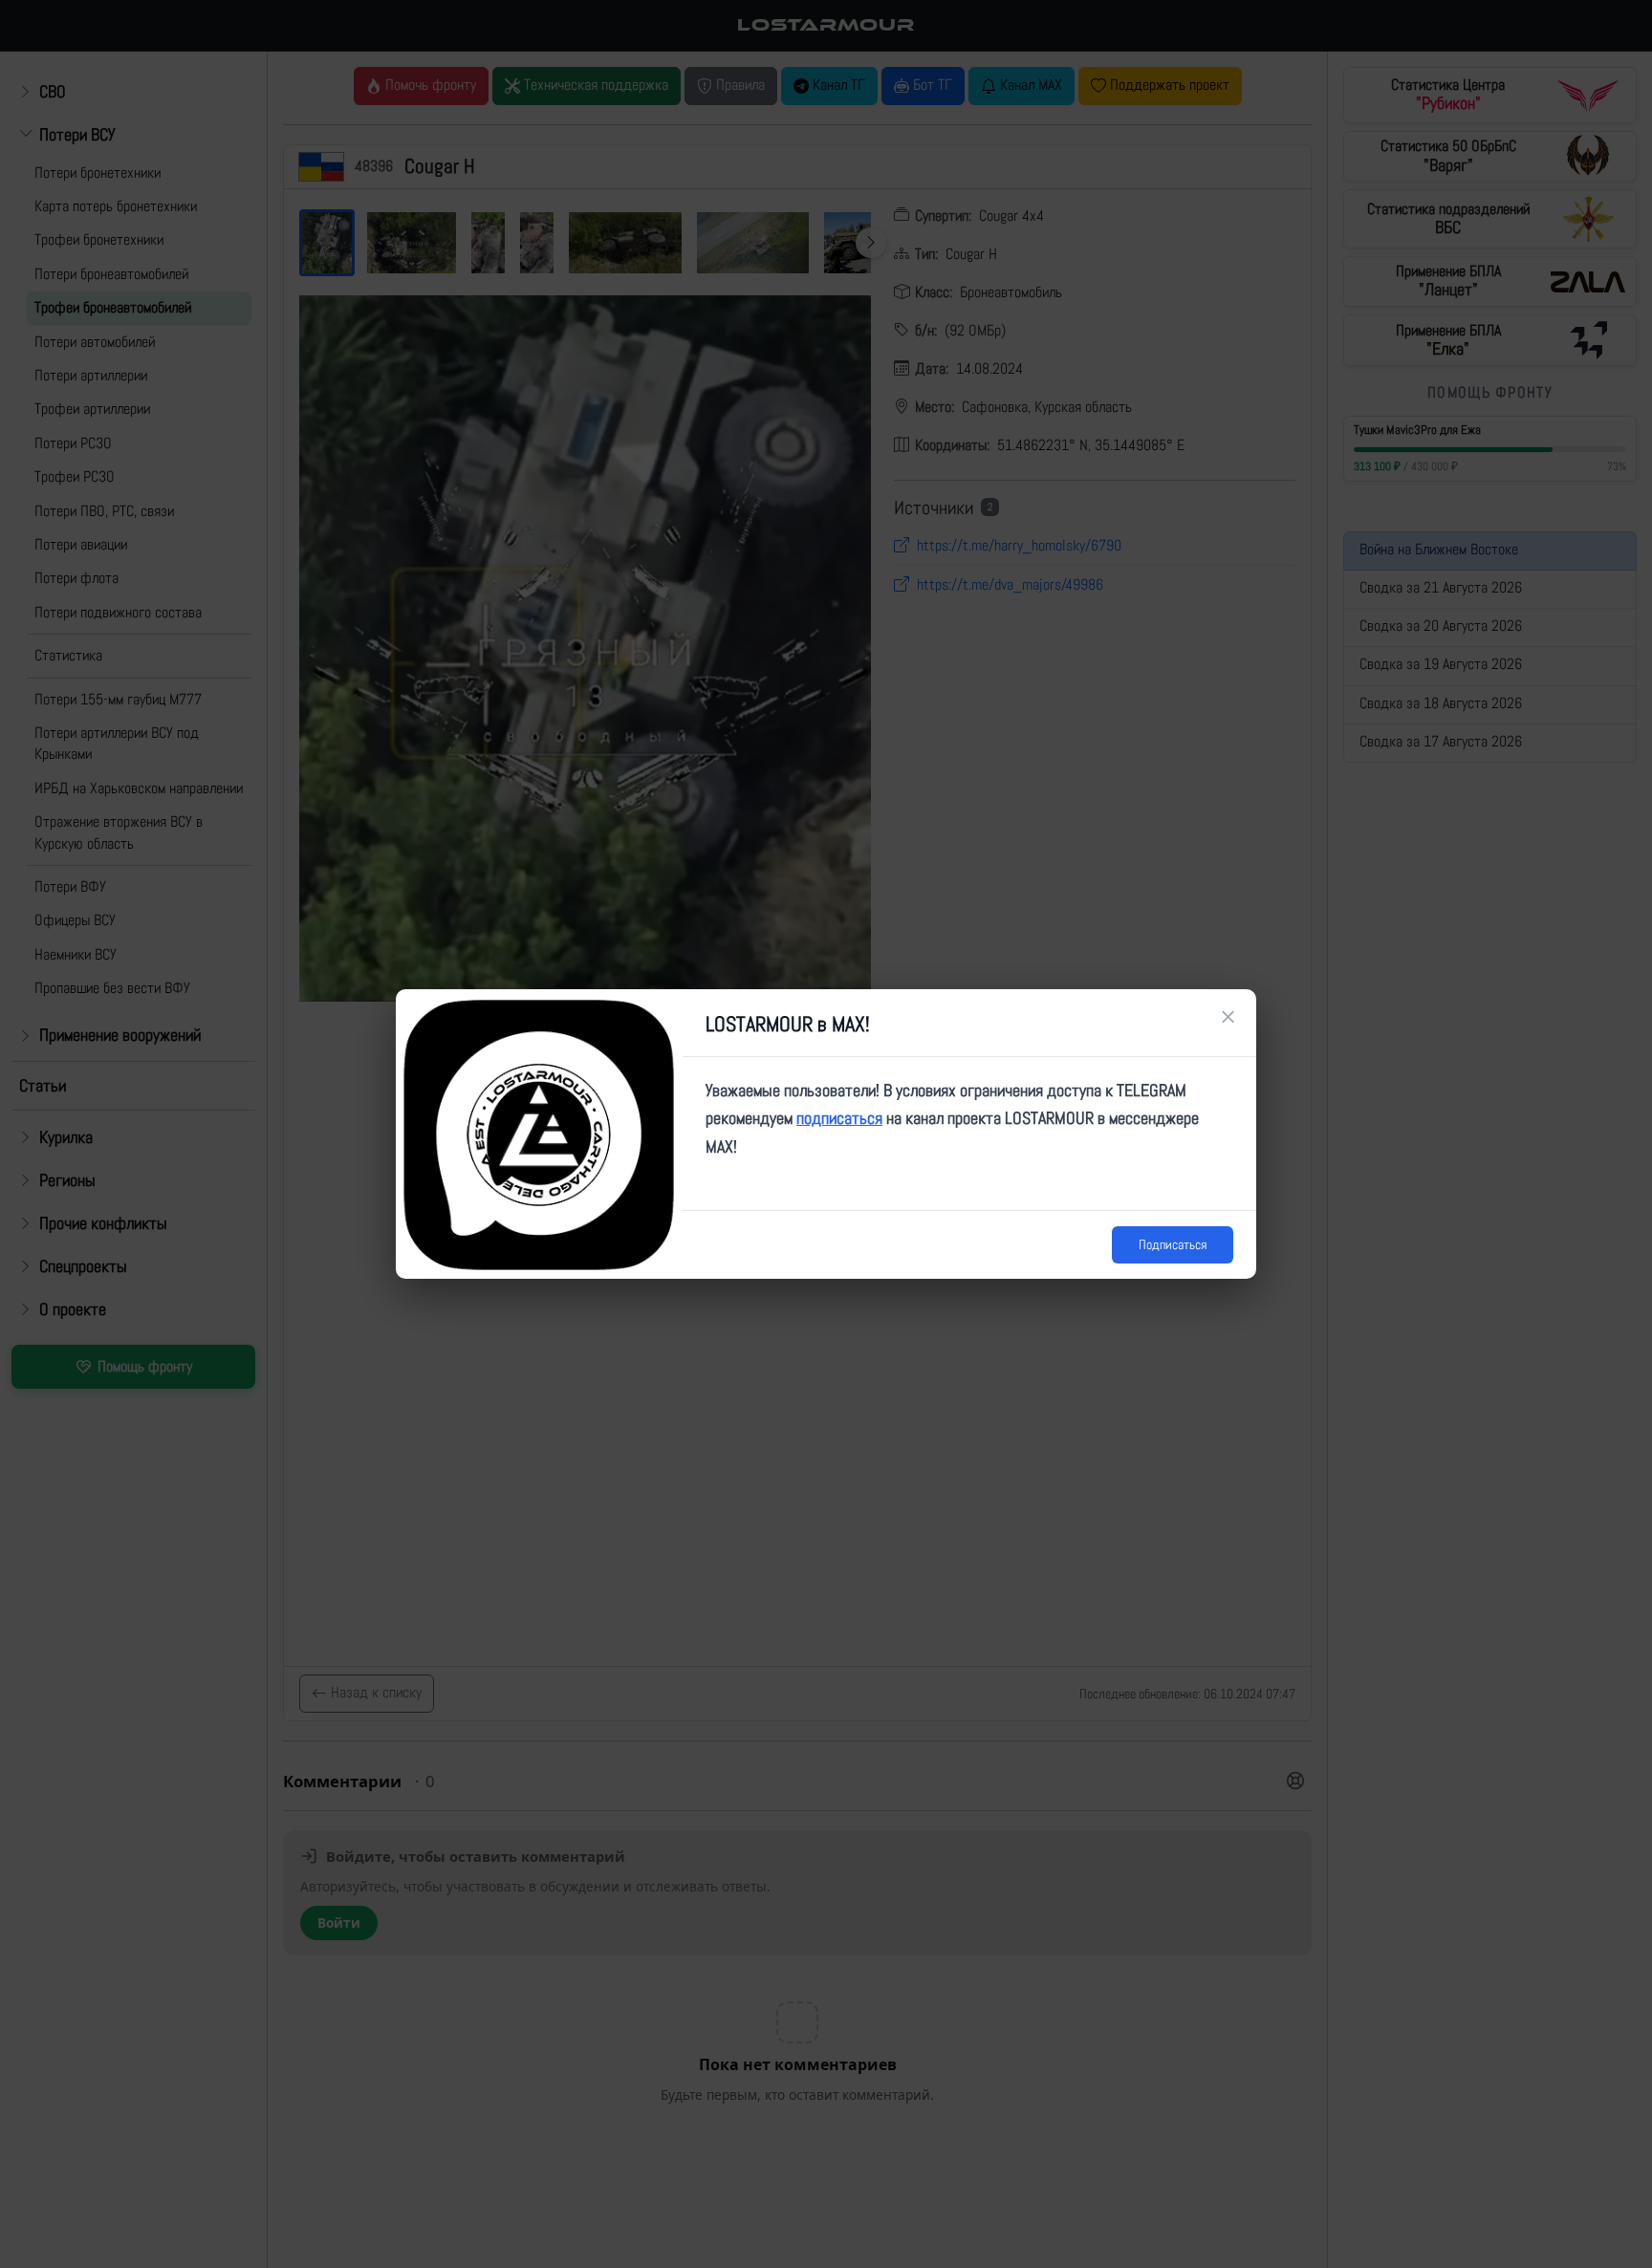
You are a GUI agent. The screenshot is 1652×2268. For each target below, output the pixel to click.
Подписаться (1173, 1244)
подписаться (839, 1118)
